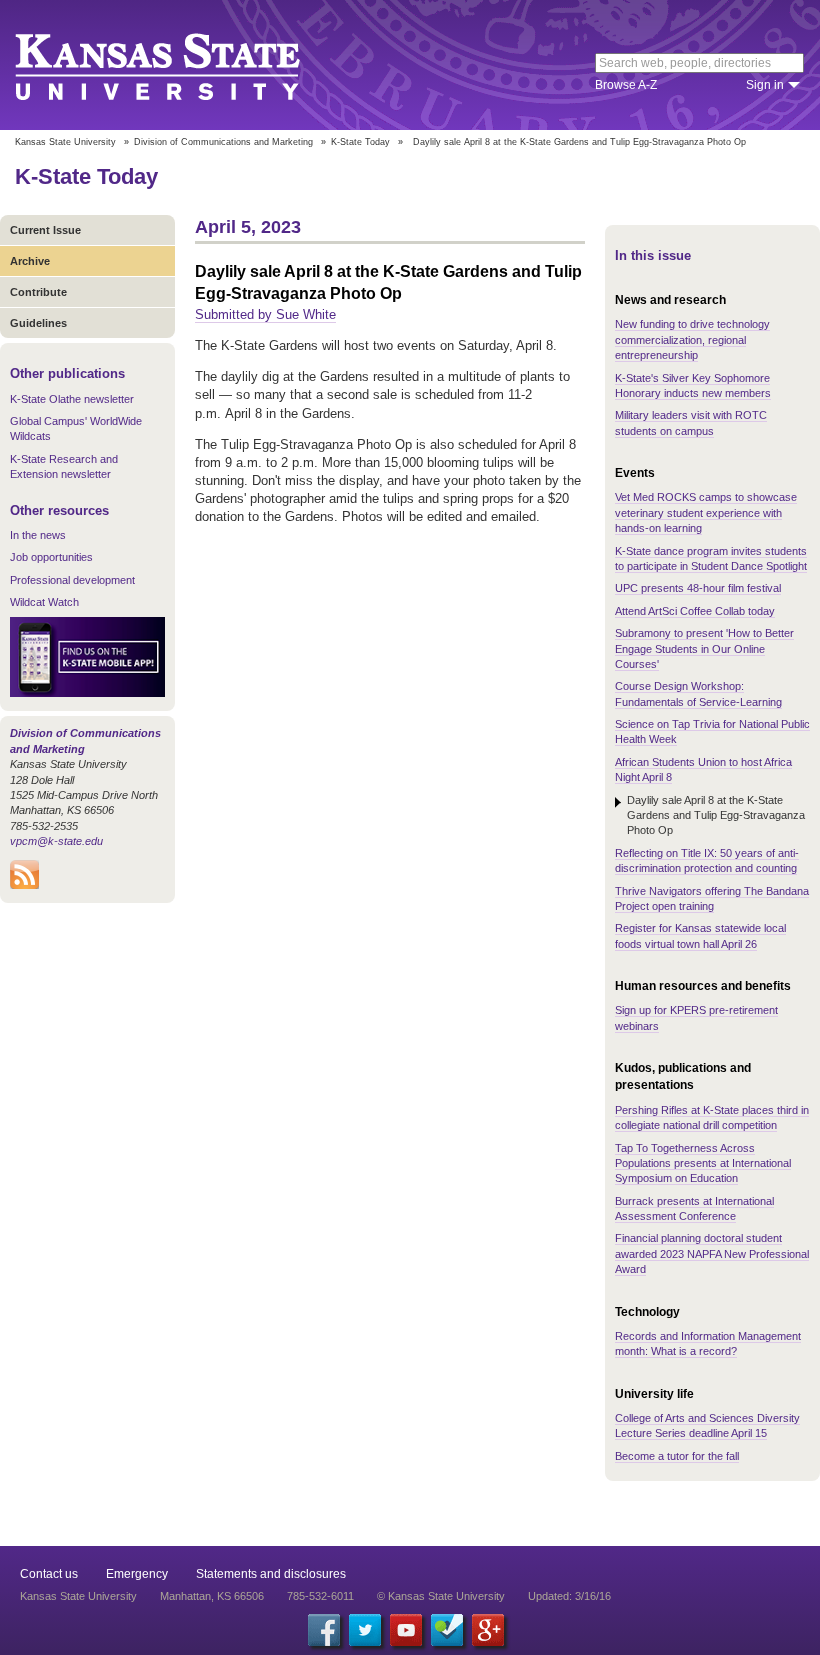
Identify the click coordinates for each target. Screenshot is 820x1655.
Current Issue (45, 230)
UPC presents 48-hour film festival (698, 588)
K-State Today (360, 142)
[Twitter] (365, 1630)
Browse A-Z (626, 85)
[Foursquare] (447, 1630)
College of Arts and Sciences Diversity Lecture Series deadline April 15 (707, 1425)
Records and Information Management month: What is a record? (708, 1343)
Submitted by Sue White (265, 314)
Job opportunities (51, 557)
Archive (30, 261)
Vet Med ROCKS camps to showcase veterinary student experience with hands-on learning (706, 512)
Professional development (72, 580)
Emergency (137, 1574)
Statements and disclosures (271, 1574)
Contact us (49, 1574)
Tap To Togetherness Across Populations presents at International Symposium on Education (703, 1163)
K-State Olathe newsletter (72, 399)
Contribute (38, 292)
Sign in (765, 85)
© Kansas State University (441, 1596)
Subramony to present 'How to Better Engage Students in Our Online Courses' (704, 648)
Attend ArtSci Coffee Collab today (695, 611)
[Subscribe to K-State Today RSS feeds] (24, 885)
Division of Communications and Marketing (223, 142)
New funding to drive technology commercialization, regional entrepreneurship (692, 339)
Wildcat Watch (44, 602)
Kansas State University (182, 65)
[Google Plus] (488, 1630)
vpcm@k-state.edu (56, 841)
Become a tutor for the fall (677, 1456)
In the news (38, 535)
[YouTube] (406, 1630)
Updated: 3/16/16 (569, 1596)
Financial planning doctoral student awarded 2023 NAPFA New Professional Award (712, 1253)
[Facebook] (324, 1630)
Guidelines (38, 323)
